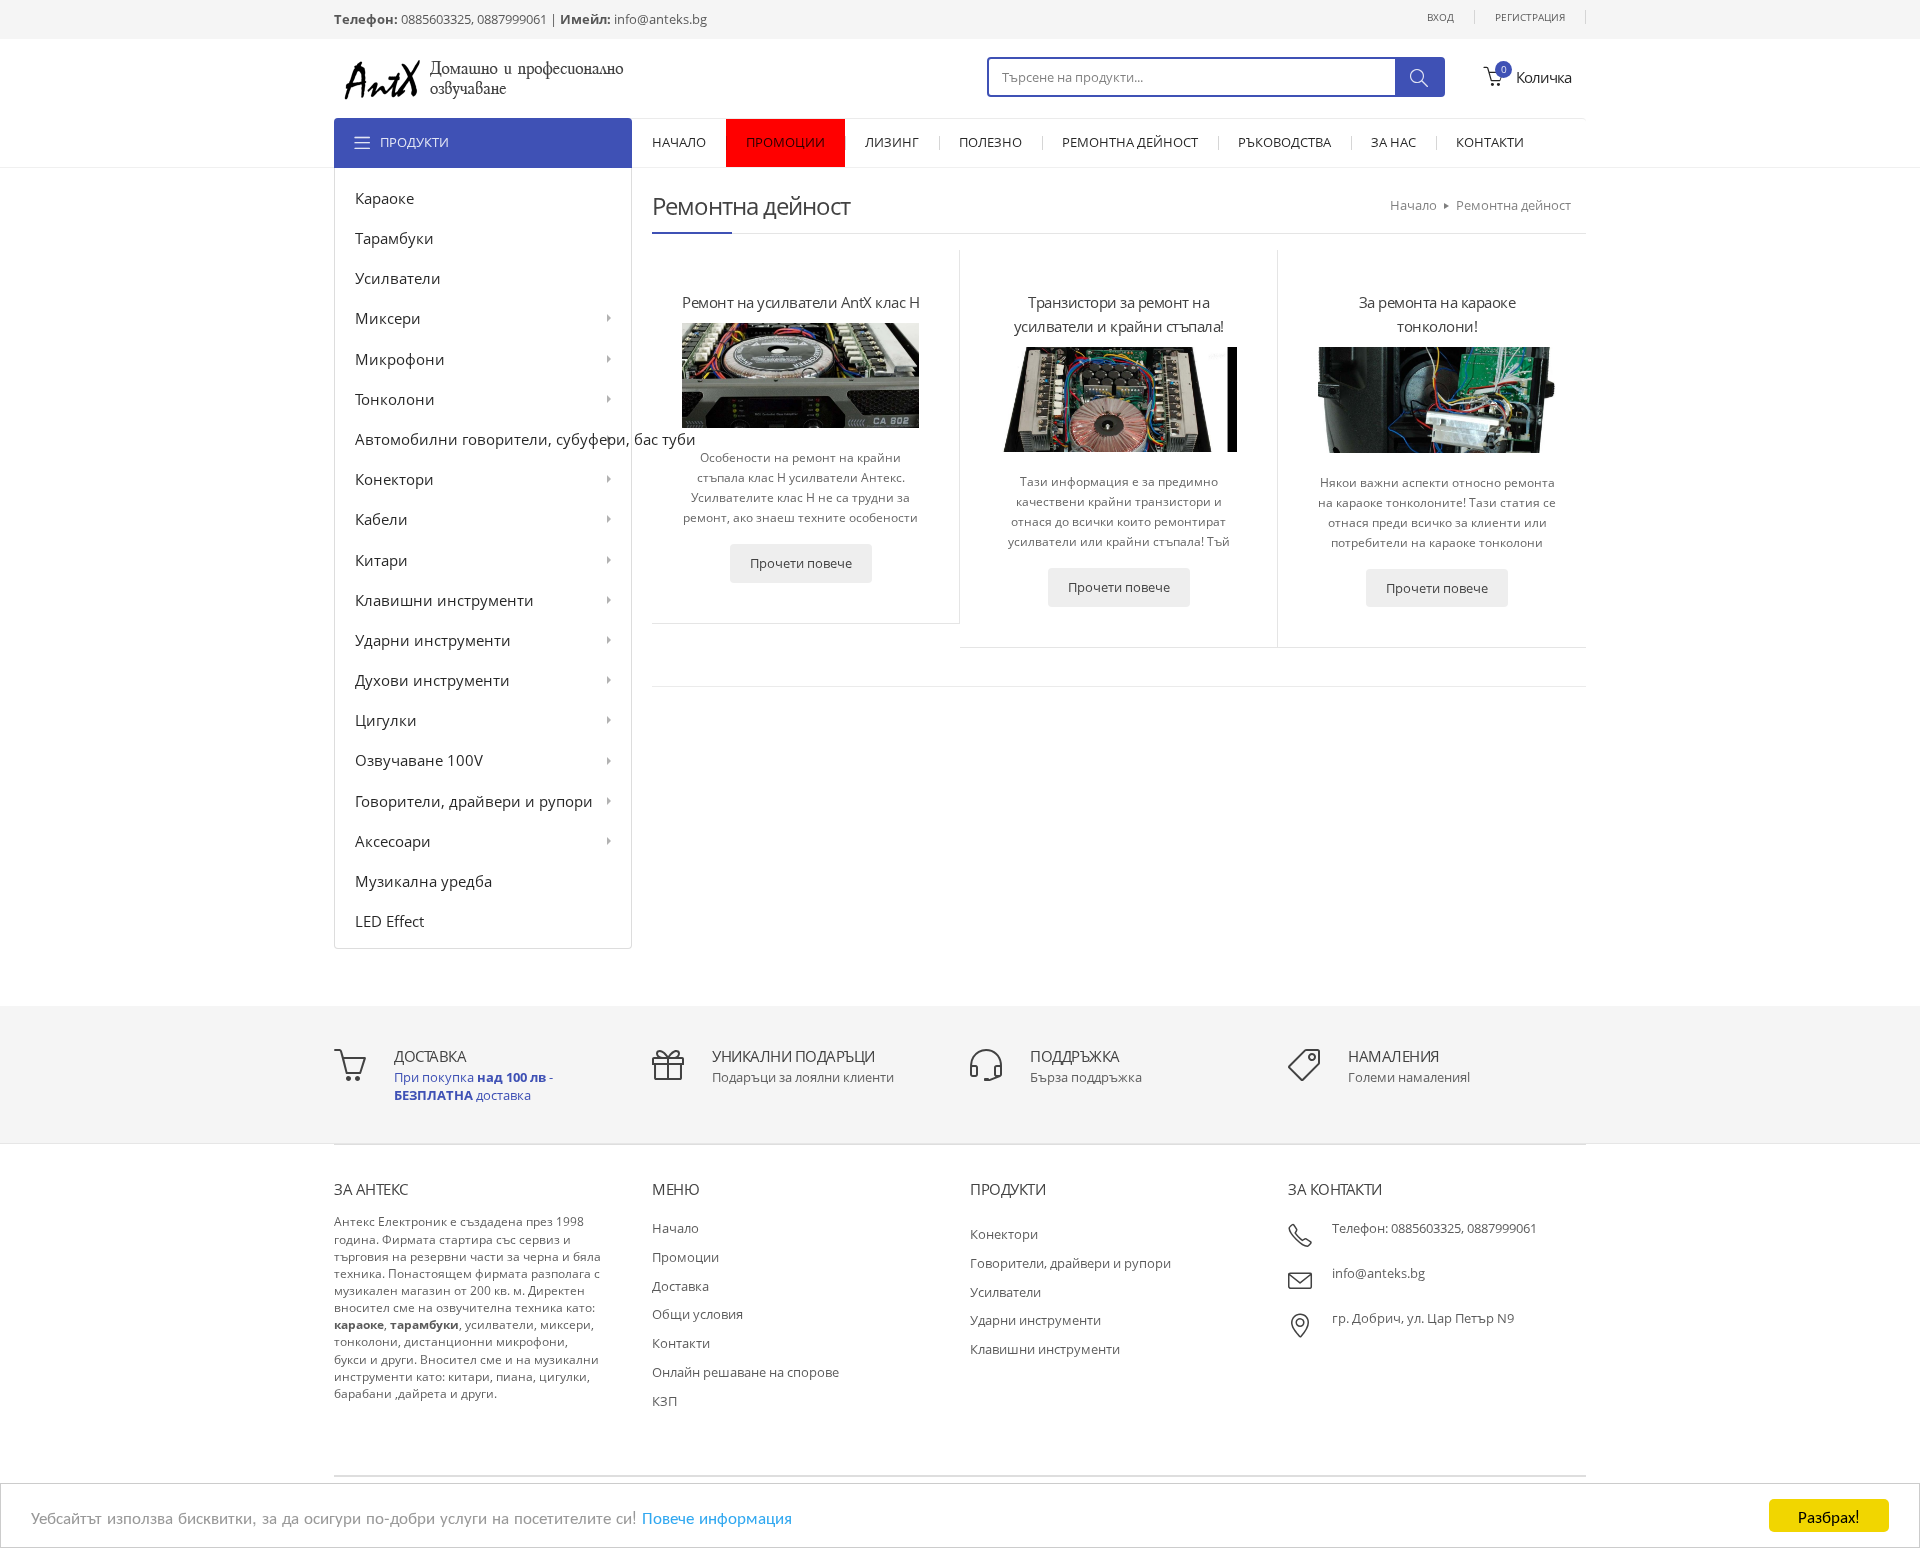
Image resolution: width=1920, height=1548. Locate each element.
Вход (1440, 17)
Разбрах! (1829, 1515)
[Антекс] (484, 77)
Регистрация (1530, 17)
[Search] (1419, 77)
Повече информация (717, 1516)
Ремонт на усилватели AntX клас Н (800, 302)
